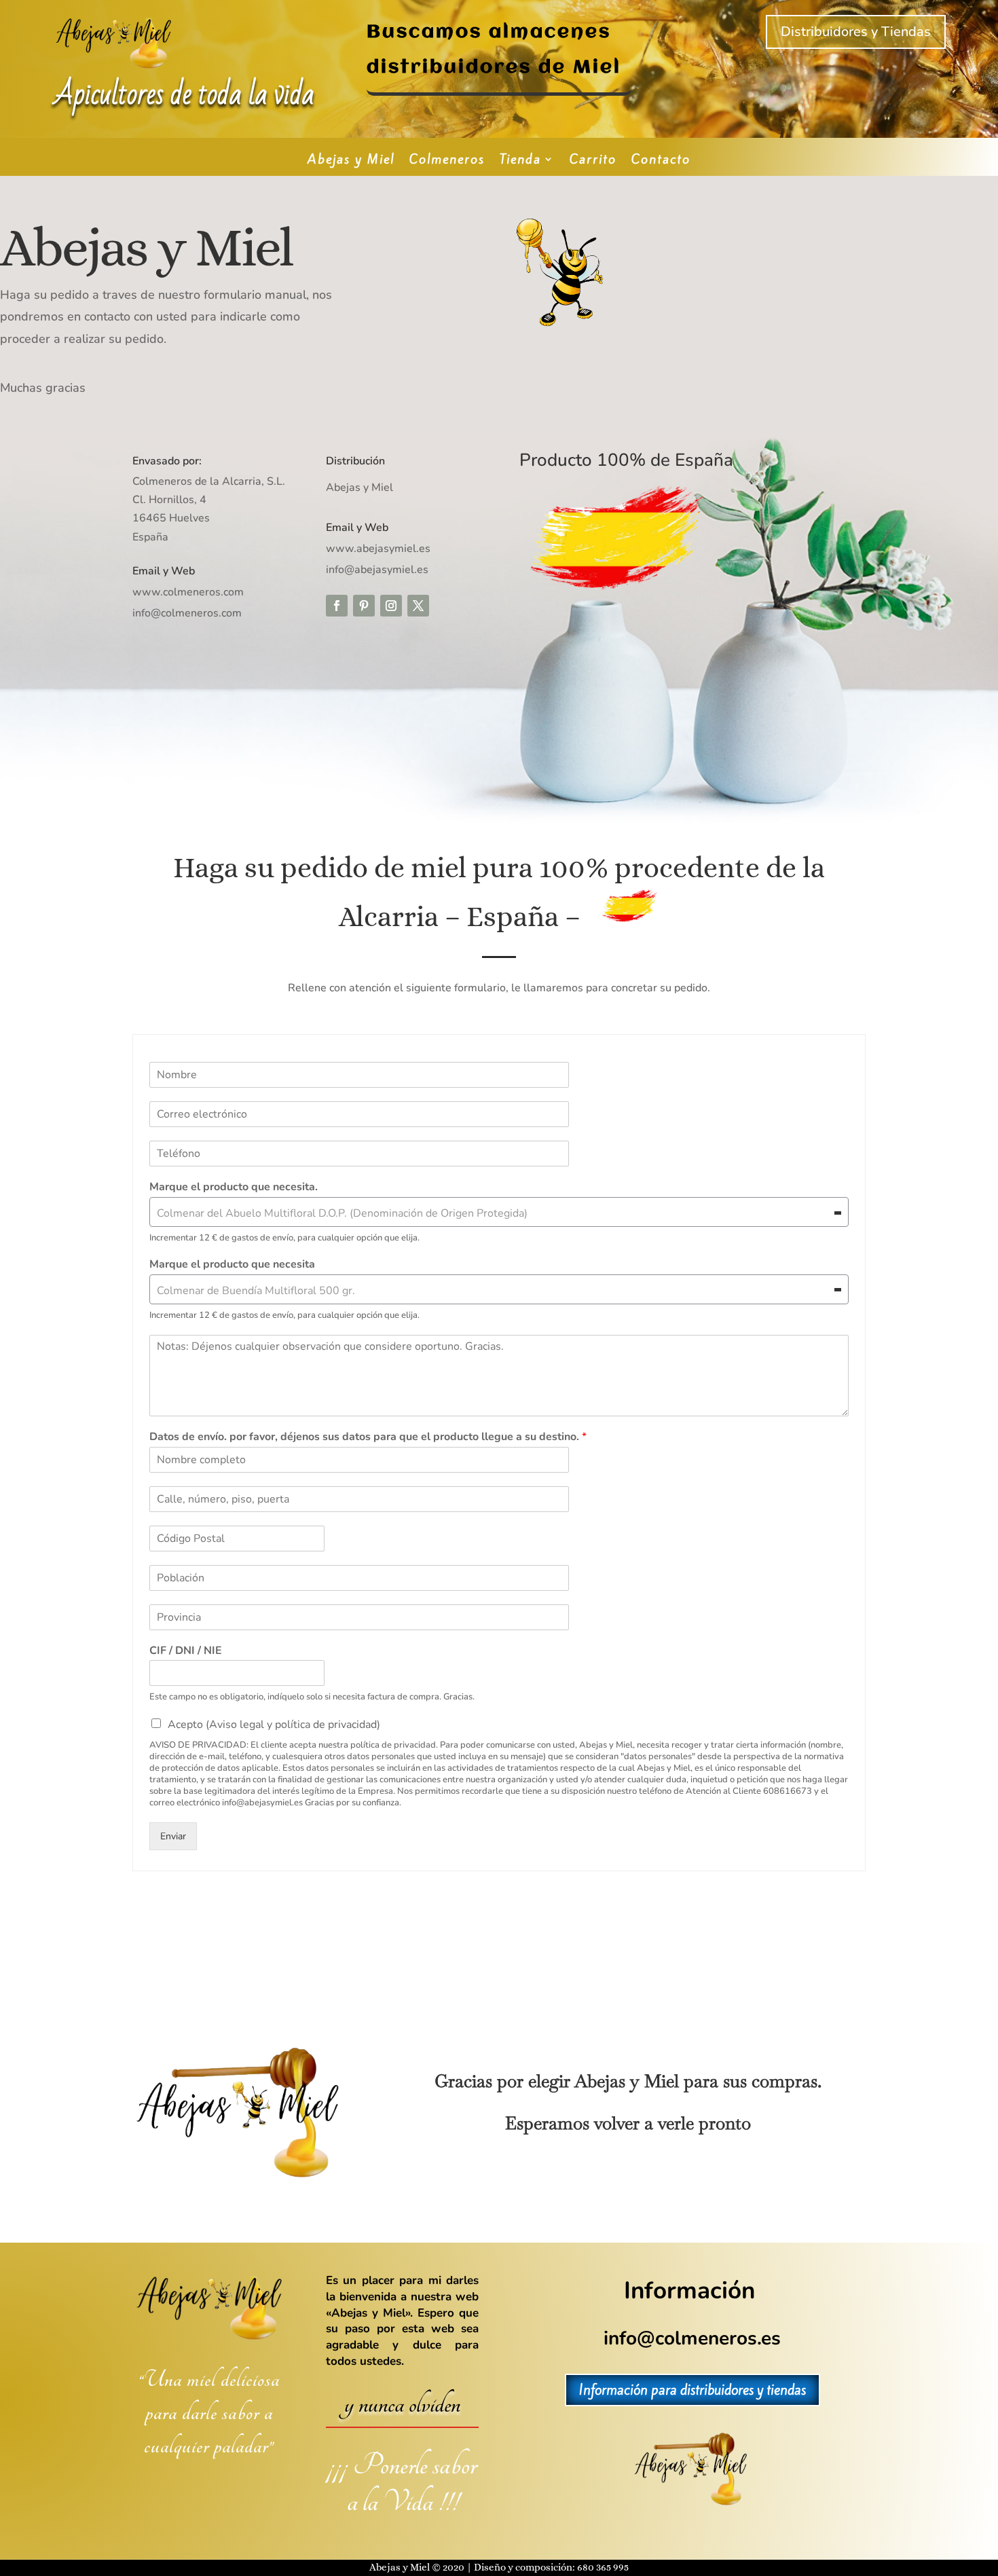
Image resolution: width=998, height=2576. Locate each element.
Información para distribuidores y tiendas (692, 2390)
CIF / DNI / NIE (186, 1651)
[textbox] (493, 1213)
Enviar (173, 1836)
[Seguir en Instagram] (391, 606)
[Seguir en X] (418, 606)
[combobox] (499, 1212)
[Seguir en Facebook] (337, 606)
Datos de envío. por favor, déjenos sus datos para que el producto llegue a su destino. (368, 1437)
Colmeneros (447, 161)
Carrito (593, 161)
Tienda (520, 161)
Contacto (661, 161)
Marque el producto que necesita (232, 1265)
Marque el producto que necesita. (234, 1187)
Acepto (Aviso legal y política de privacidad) (274, 1725)
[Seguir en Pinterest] (364, 606)
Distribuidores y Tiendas (856, 32)
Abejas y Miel (351, 161)
